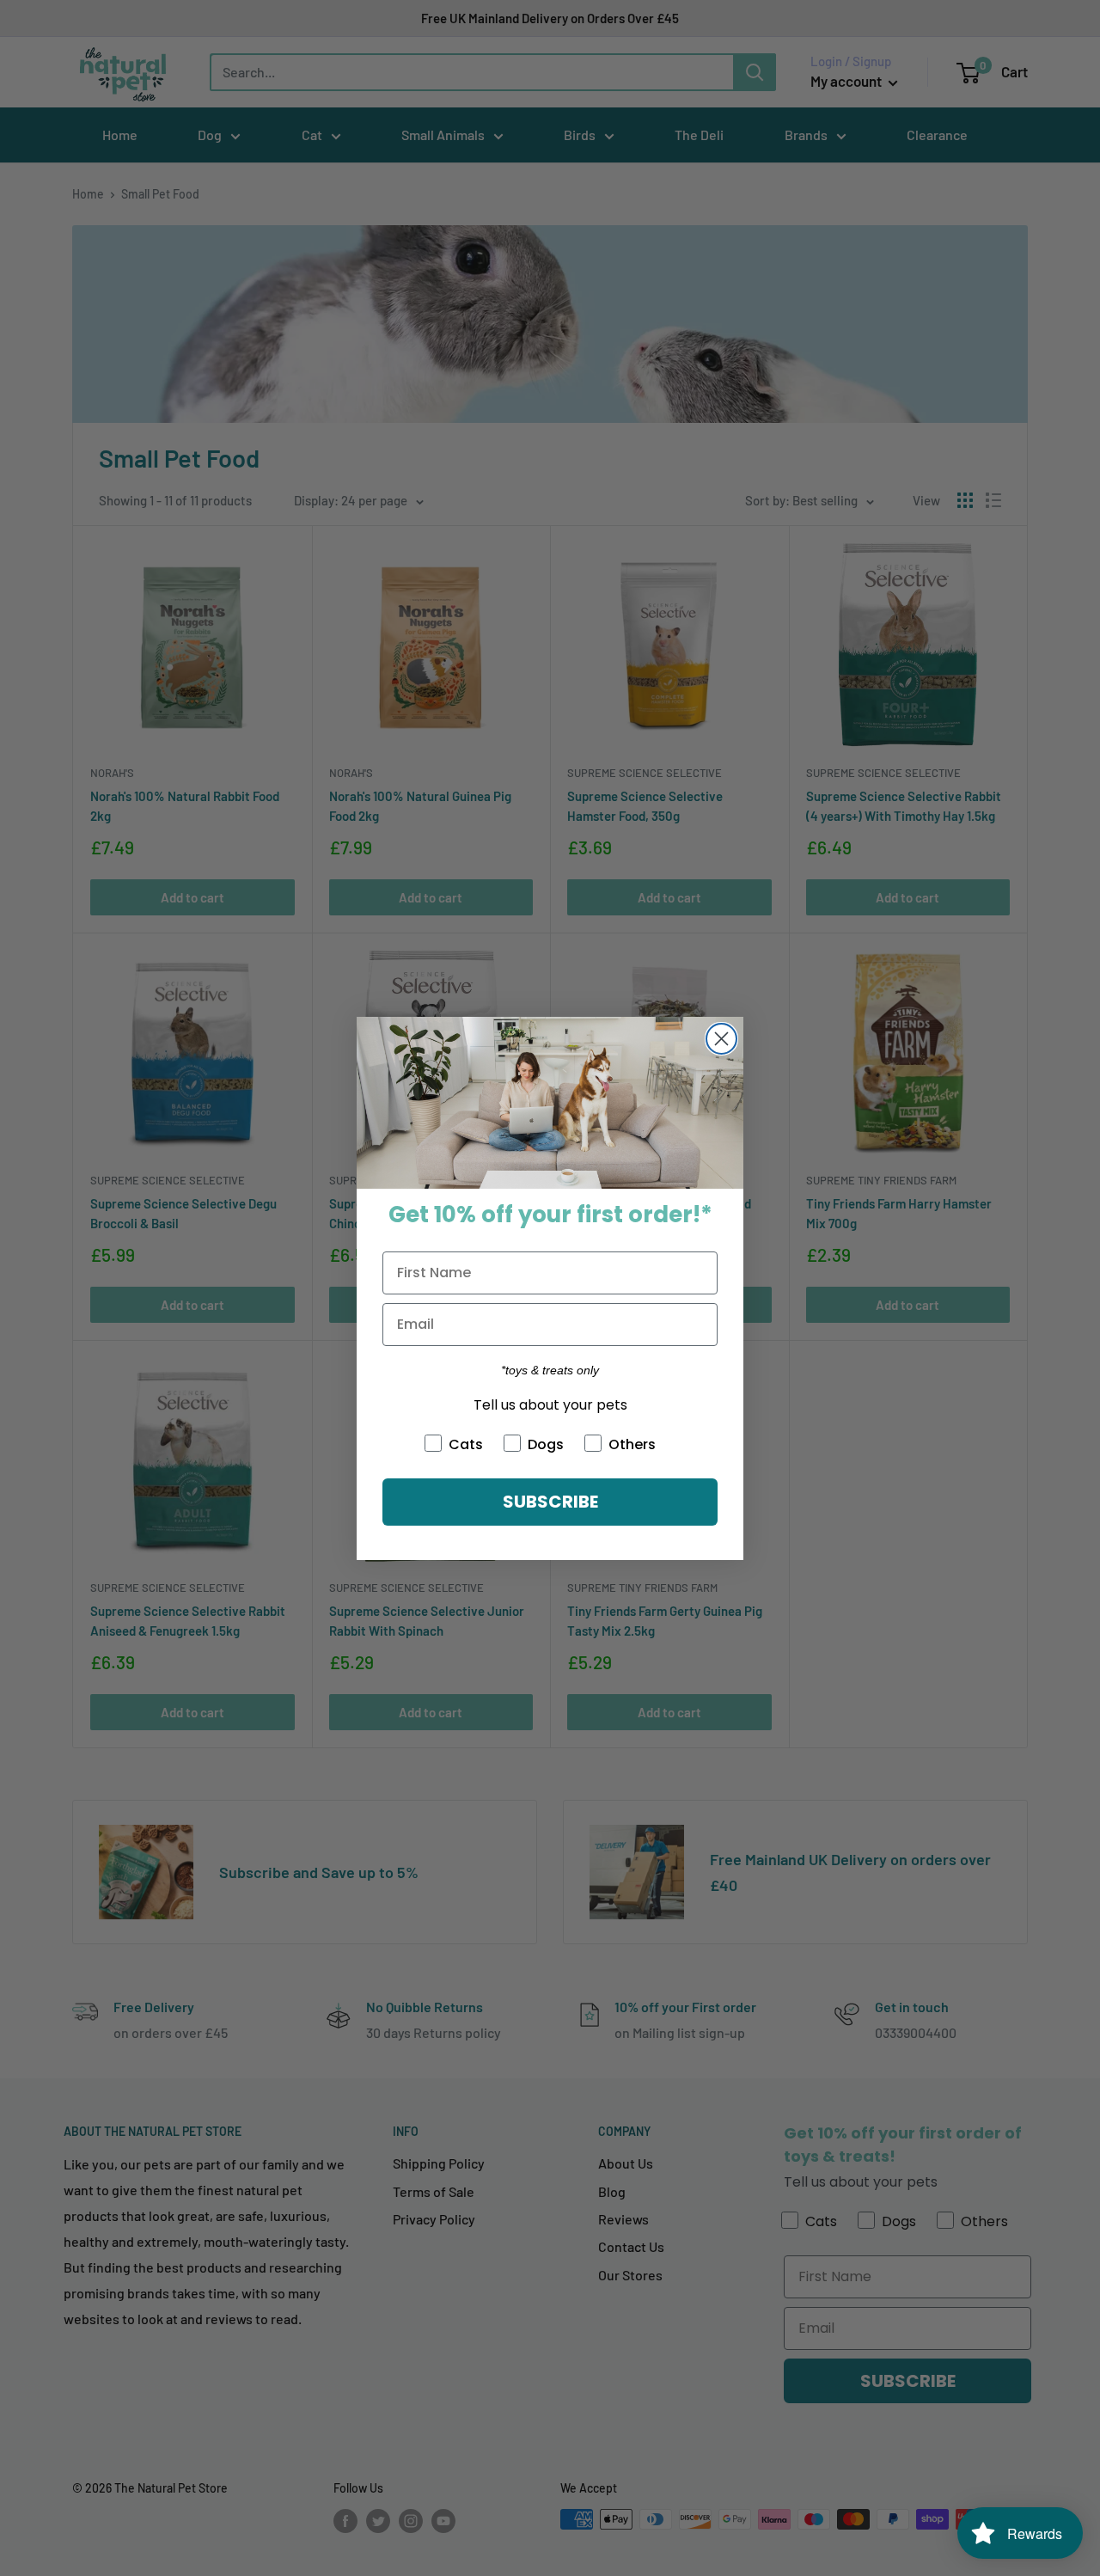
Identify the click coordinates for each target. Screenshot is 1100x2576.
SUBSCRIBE (550, 1502)
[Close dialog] (721, 1039)
